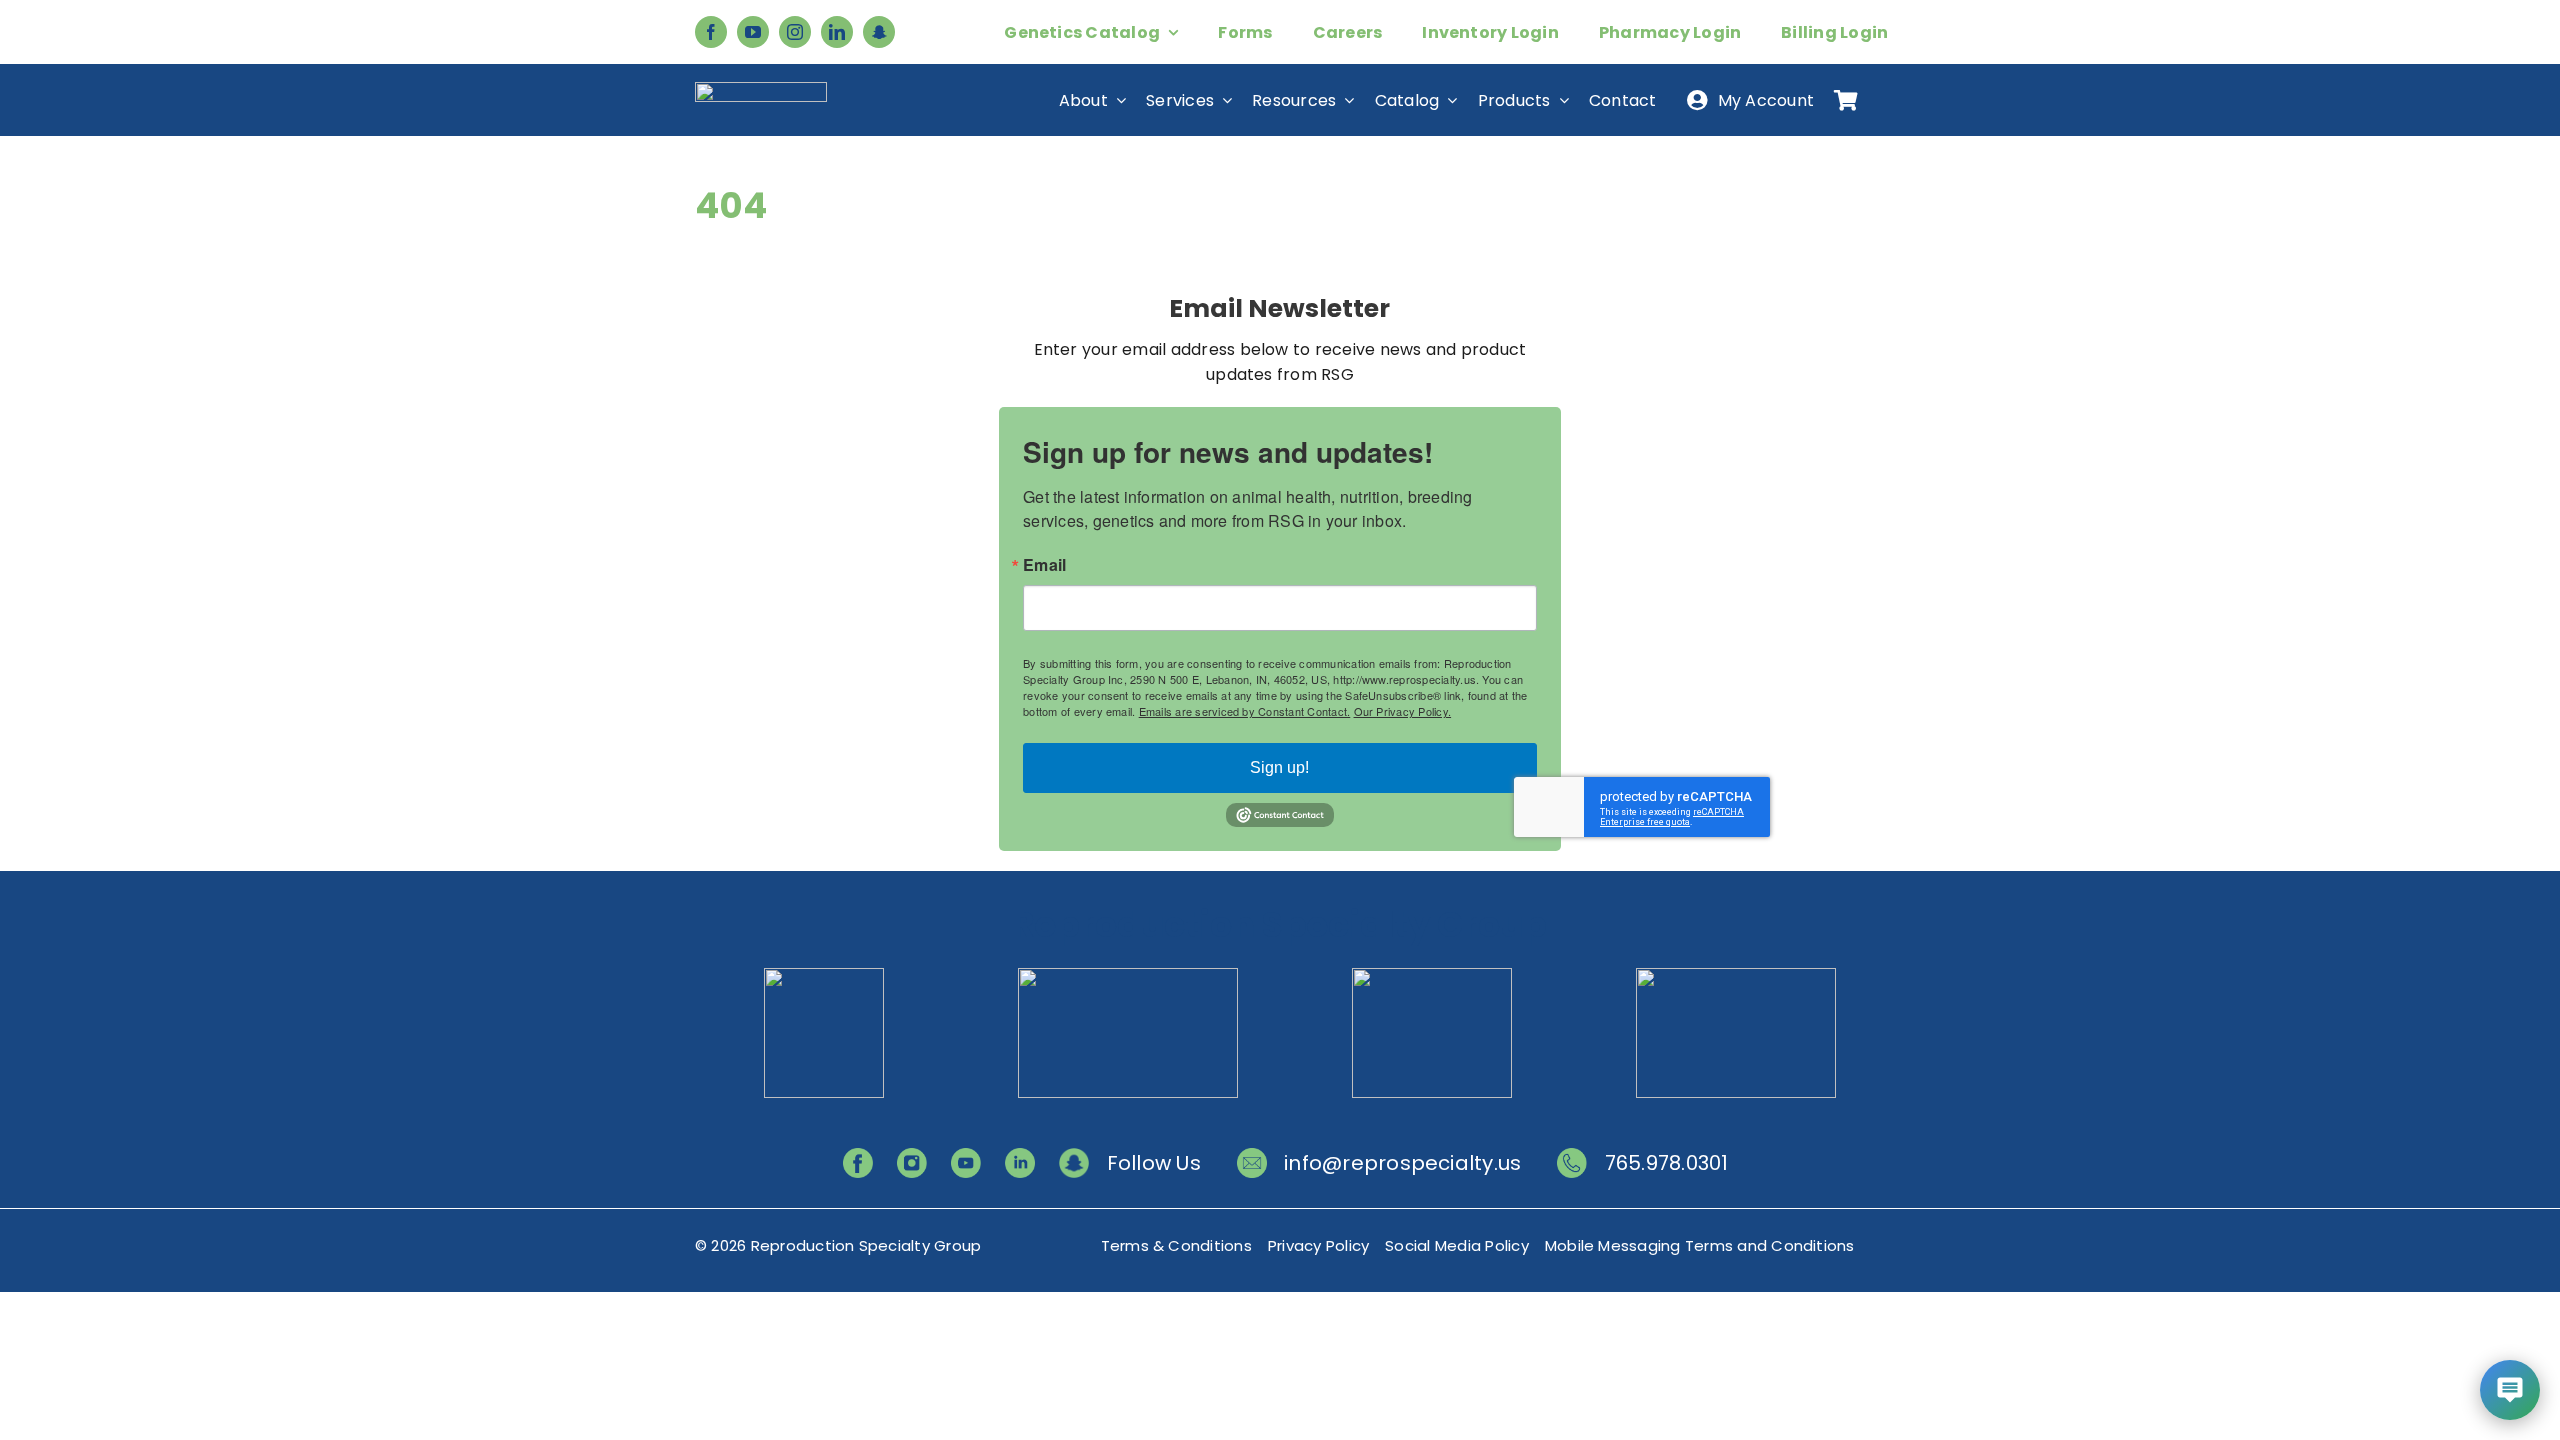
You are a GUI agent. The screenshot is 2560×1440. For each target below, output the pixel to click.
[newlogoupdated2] (824, 975)
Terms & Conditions (1176, 1245)
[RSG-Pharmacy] (1432, 975)
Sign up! (1279, 767)
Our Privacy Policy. (1403, 711)
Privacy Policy (1318, 1245)
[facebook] (711, 32)
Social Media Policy (1457, 1245)
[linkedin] (837, 32)
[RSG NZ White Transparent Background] (1736, 975)
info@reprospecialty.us (1402, 1163)
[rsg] (761, 89)
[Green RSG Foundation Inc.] (1128, 975)
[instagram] (795, 32)
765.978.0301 (1667, 1163)
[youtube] (753, 32)
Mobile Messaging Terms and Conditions (1700, 1245)
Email (1044, 565)
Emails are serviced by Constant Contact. (1245, 711)
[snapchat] (879, 32)
